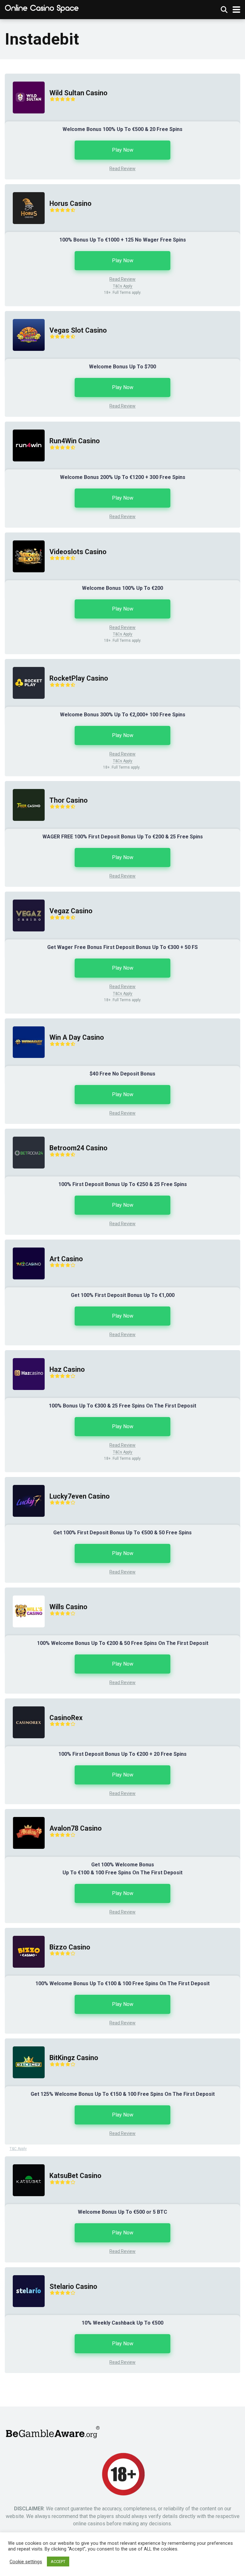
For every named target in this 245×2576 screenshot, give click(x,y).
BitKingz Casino (74, 2058)
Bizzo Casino (70, 1947)
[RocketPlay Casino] (25, 705)
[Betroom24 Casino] (25, 1175)
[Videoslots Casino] (25, 579)
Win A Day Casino (77, 1037)
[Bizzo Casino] (25, 1974)
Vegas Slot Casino (78, 330)
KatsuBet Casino (75, 2176)
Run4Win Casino (75, 441)
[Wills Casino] (25, 1634)
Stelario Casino (73, 2287)
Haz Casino (67, 1369)
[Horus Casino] (25, 230)
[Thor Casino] (25, 827)
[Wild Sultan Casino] (25, 120)
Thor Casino (69, 800)
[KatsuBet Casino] (25, 2202)
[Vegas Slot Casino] (25, 357)
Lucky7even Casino (80, 1496)
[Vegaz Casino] (25, 938)
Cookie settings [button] (26, 2562)
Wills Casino (68, 1607)
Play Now (123, 150)
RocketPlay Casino (79, 678)
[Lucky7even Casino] (25, 1523)
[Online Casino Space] (42, 9)
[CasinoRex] (25, 1744)
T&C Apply (18, 2149)
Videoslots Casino (78, 552)
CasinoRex (66, 1718)
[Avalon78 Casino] (25, 1855)
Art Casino (66, 1259)
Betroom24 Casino (78, 1148)
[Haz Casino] (25, 1396)
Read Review (122, 169)
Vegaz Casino (71, 911)
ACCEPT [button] (58, 2562)
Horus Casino (71, 203)
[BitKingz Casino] (25, 2084)
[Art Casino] (25, 1286)
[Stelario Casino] (25, 2313)
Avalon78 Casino (76, 1828)
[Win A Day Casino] (25, 1064)
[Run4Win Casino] (25, 468)
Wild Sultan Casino (78, 93)
